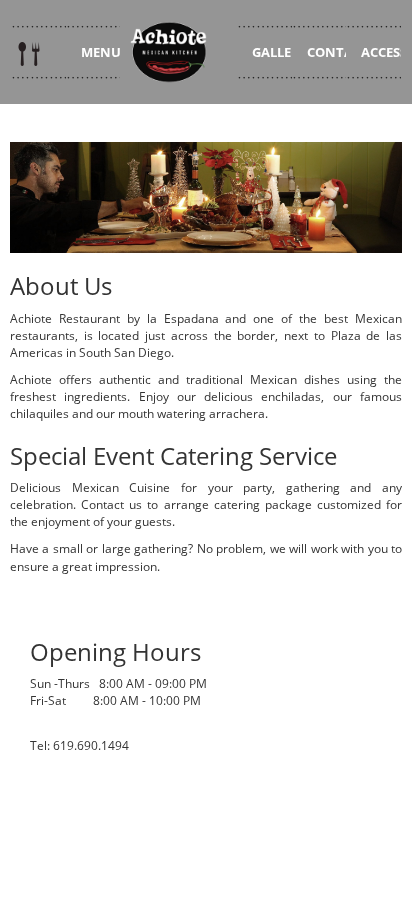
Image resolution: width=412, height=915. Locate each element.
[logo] (178, 52)
